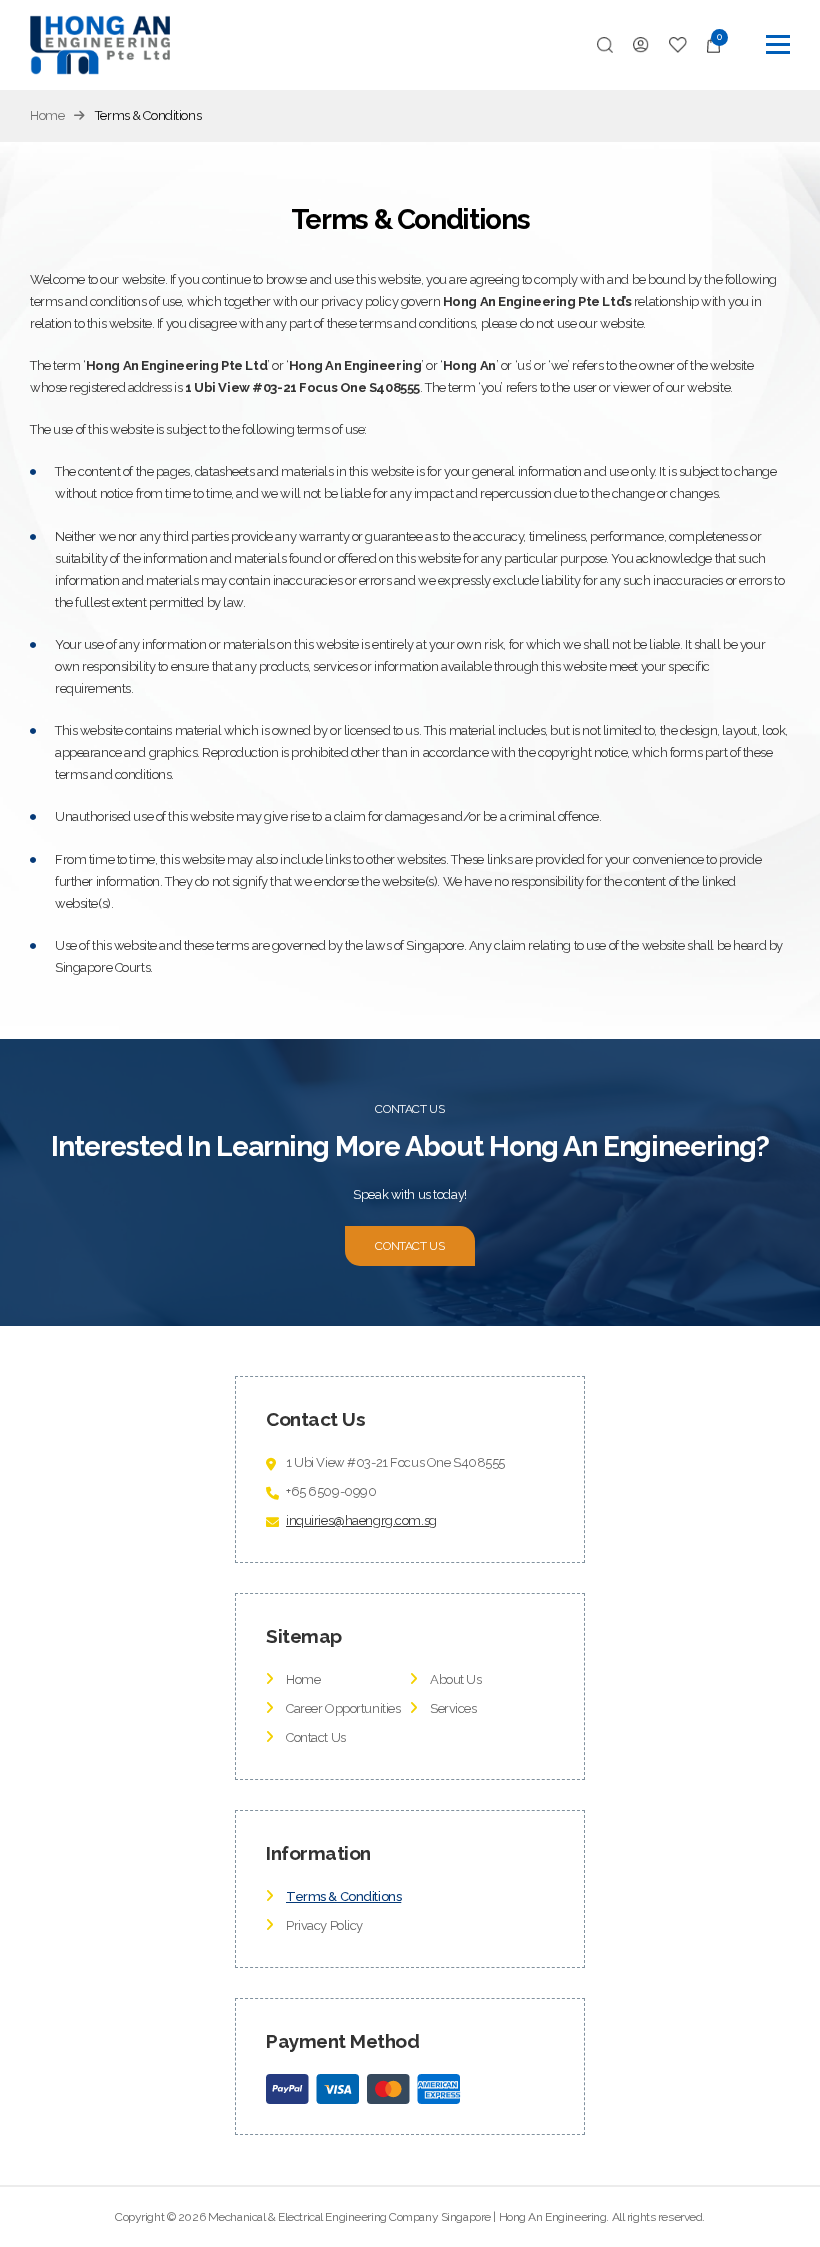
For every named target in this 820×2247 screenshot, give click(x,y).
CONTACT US (409, 1246)
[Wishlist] (678, 45)
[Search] (605, 45)
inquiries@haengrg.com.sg (361, 1520)
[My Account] (641, 45)
